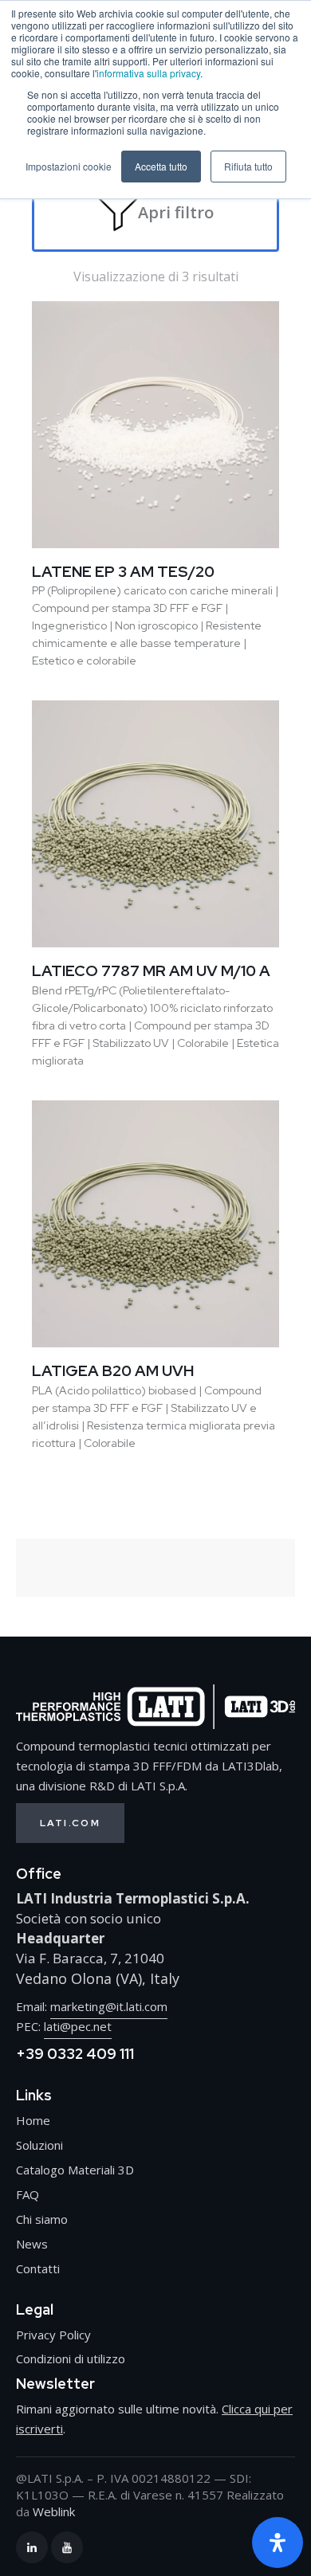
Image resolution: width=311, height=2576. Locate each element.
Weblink (54, 2511)
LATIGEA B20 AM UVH (113, 1371)
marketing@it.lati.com (109, 2006)
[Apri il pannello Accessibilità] (278, 2543)
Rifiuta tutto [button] (248, 166)
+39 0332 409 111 (75, 2054)
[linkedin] (32, 2547)
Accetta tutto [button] (161, 166)
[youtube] (67, 2547)
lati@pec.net (78, 2026)
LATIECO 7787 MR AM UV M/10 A (151, 971)
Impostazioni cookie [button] (69, 166)
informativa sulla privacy (148, 73)
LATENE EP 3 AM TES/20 (123, 572)
